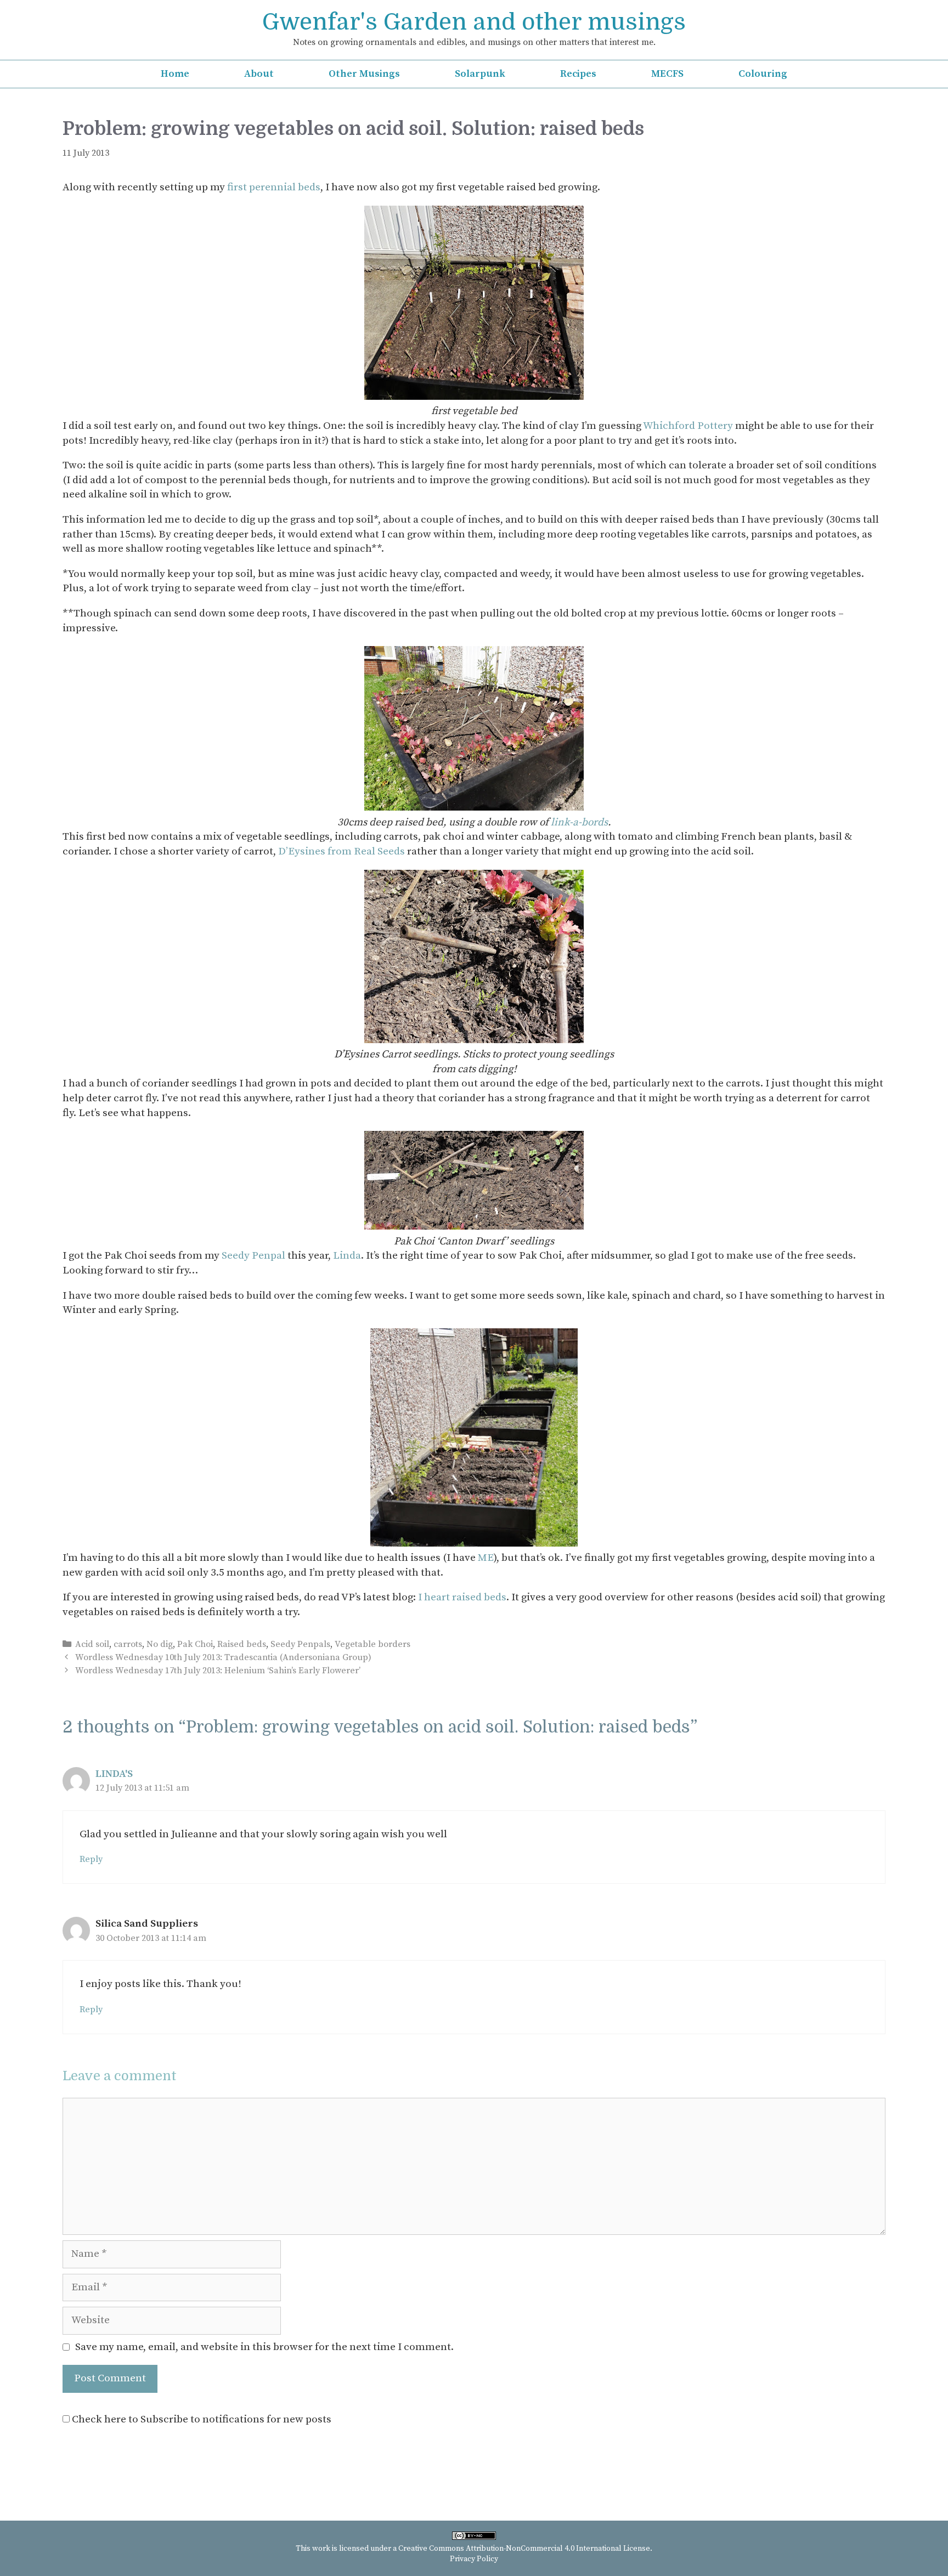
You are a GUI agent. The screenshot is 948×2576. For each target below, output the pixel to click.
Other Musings (364, 74)
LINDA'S (114, 1774)
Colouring (763, 74)
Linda (347, 1256)
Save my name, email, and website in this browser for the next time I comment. (264, 2347)
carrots (128, 1644)
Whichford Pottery (688, 426)
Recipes (578, 74)
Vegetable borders (373, 1644)
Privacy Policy (474, 2559)
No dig (160, 1644)
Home (175, 74)
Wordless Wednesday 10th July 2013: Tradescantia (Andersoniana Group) (223, 1657)
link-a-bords (579, 822)
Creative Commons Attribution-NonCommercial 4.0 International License (524, 2549)
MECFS (667, 74)
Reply (91, 1859)
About (259, 74)
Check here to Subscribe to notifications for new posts (201, 2419)
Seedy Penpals (300, 1644)
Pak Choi (195, 1644)
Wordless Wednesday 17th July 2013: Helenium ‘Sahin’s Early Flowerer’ (218, 1671)
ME (486, 1558)
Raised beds (242, 1644)
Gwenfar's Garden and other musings (474, 22)
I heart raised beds (462, 1597)
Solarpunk (480, 74)
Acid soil (92, 1644)
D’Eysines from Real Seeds (342, 851)
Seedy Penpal (253, 1256)
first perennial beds (274, 187)
